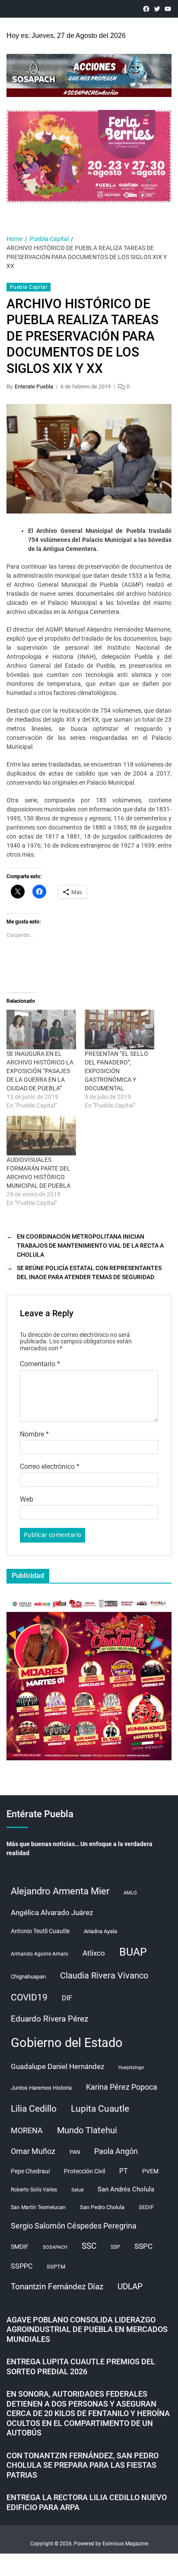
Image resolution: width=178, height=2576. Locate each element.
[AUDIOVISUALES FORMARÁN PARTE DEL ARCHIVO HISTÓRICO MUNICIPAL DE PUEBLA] (41, 1136)
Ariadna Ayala (100, 1931)
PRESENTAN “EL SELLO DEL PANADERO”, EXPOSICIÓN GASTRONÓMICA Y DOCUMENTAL (116, 1071)
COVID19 (29, 1997)
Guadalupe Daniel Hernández (57, 2066)
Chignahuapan (28, 1977)
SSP (115, 2247)
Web (27, 1499)
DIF (67, 1998)
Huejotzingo (131, 2067)
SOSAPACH (55, 2247)
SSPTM (56, 2267)
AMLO (130, 1893)
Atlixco (94, 1953)
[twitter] (157, 9)
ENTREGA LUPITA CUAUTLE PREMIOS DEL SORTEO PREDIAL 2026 (81, 2366)
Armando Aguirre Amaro (40, 1954)
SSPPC (22, 2266)
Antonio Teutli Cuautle (40, 1931)
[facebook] (146, 9)
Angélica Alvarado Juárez (52, 1913)
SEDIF (146, 2207)
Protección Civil (84, 2171)
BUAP (133, 1952)
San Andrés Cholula (126, 2189)
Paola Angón (116, 2151)
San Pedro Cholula (102, 2207)
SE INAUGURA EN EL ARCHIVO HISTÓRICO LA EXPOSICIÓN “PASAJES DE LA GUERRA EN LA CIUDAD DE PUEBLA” (40, 1071)
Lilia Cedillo (34, 2108)
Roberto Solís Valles (34, 2190)
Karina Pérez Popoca (122, 2087)
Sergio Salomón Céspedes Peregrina (74, 2226)
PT (124, 2171)
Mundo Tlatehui (87, 2130)
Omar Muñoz (33, 2151)
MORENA (27, 2131)
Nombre (34, 1434)
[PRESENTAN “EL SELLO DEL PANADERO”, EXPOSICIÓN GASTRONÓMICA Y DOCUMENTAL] (119, 1030)
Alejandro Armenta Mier (60, 1891)
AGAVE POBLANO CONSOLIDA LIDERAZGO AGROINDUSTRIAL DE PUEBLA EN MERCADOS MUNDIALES (87, 2329)
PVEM (150, 2171)
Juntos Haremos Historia (41, 2088)
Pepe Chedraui (30, 2171)
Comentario (40, 1364)
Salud (77, 2190)
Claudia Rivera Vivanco (104, 1975)
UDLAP (130, 2286)
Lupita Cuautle (100, 2109)
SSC (89, 2246)
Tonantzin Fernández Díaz (57, 2286)
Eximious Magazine (125, 2544)
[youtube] (168, 9)
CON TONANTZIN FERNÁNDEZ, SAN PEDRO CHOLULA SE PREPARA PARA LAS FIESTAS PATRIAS (83, 2465)
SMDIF (20, 2247)
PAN (75, 2152)
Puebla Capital (29, 287)
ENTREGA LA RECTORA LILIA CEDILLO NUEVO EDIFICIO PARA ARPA (87, 2502)
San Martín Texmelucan (38, 2207)
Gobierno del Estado (67, 2043)
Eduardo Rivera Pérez (49, 2019)
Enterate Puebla (34, 387)
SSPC (143, 2246)
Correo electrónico (50, 1467)
